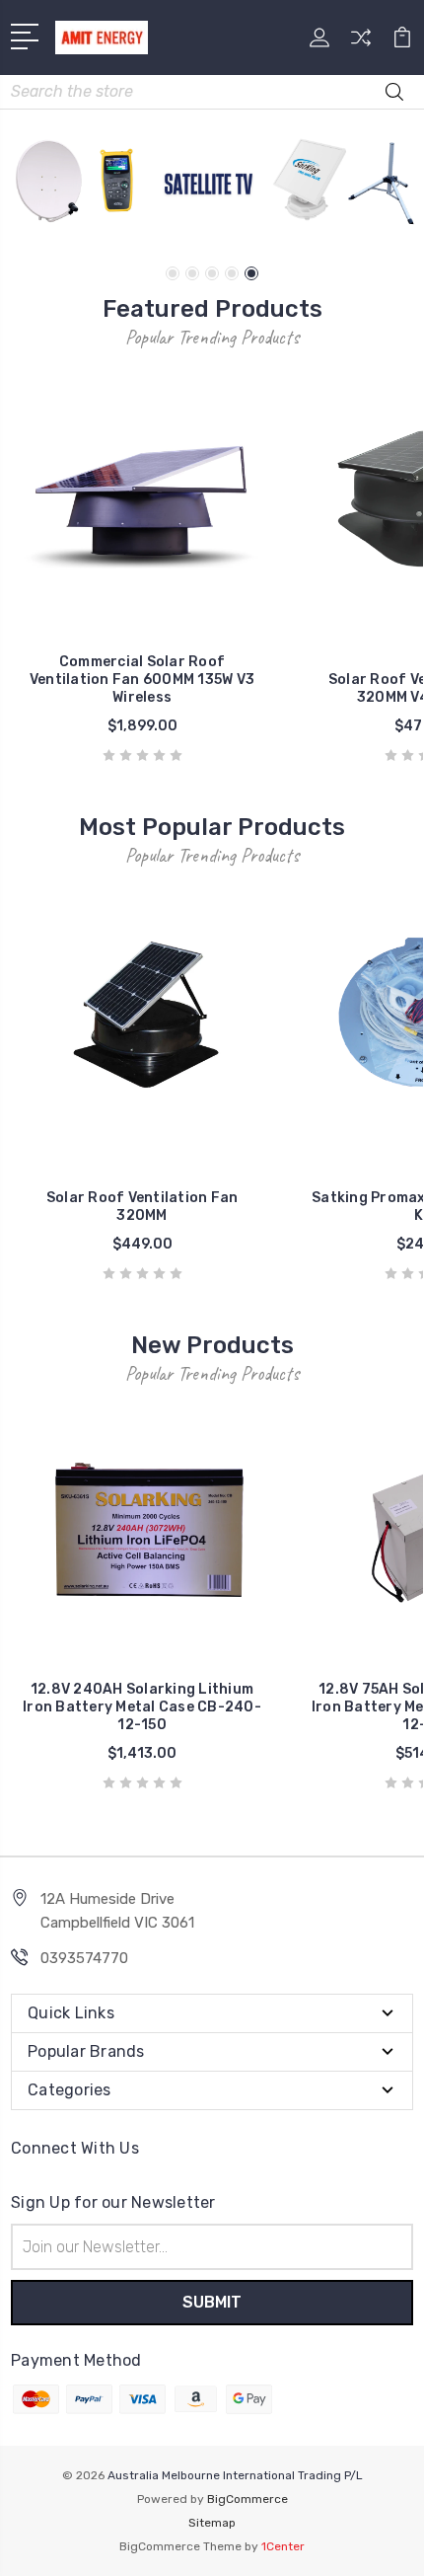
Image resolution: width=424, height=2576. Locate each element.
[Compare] (361, 44)
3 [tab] (212, 273)
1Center (283, 2546)
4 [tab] (232, 273)
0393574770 (84, 1958)
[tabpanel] (212, 184)
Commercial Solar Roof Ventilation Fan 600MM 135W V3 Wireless (142, 680)
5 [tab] (251, 273)
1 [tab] (173, 273)
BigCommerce (247, 2499)
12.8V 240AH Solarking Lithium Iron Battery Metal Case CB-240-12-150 (142, 1707)
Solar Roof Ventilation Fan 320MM (142, 1207)
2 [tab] (192, 273)
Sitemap (212, 2523)
